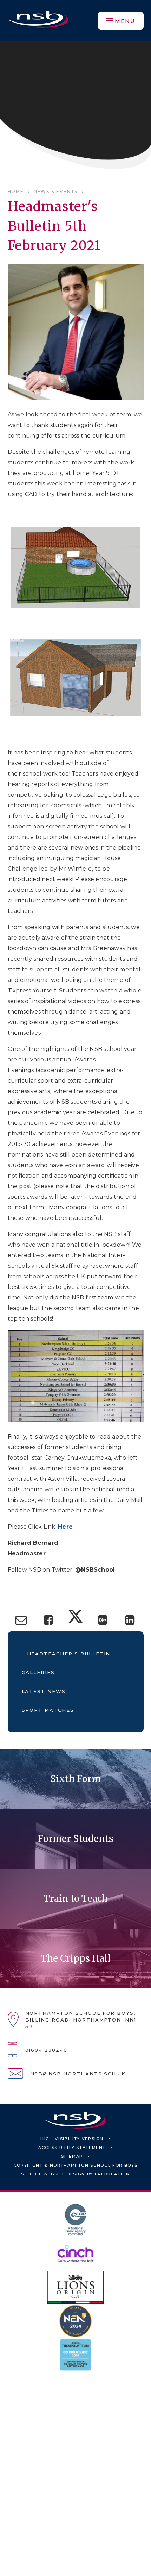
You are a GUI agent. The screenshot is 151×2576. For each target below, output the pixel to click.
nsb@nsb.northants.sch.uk (78, 2074)
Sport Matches (48, 1710)
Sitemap (72, 2156)
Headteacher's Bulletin (69, 1654)
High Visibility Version (72, 2139)
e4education (112, 2174)
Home (16, 191)
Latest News (44, 1691)
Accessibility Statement (72, 2148)
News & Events (56, 191)
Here (65, 1527)
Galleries (38, 1672)
